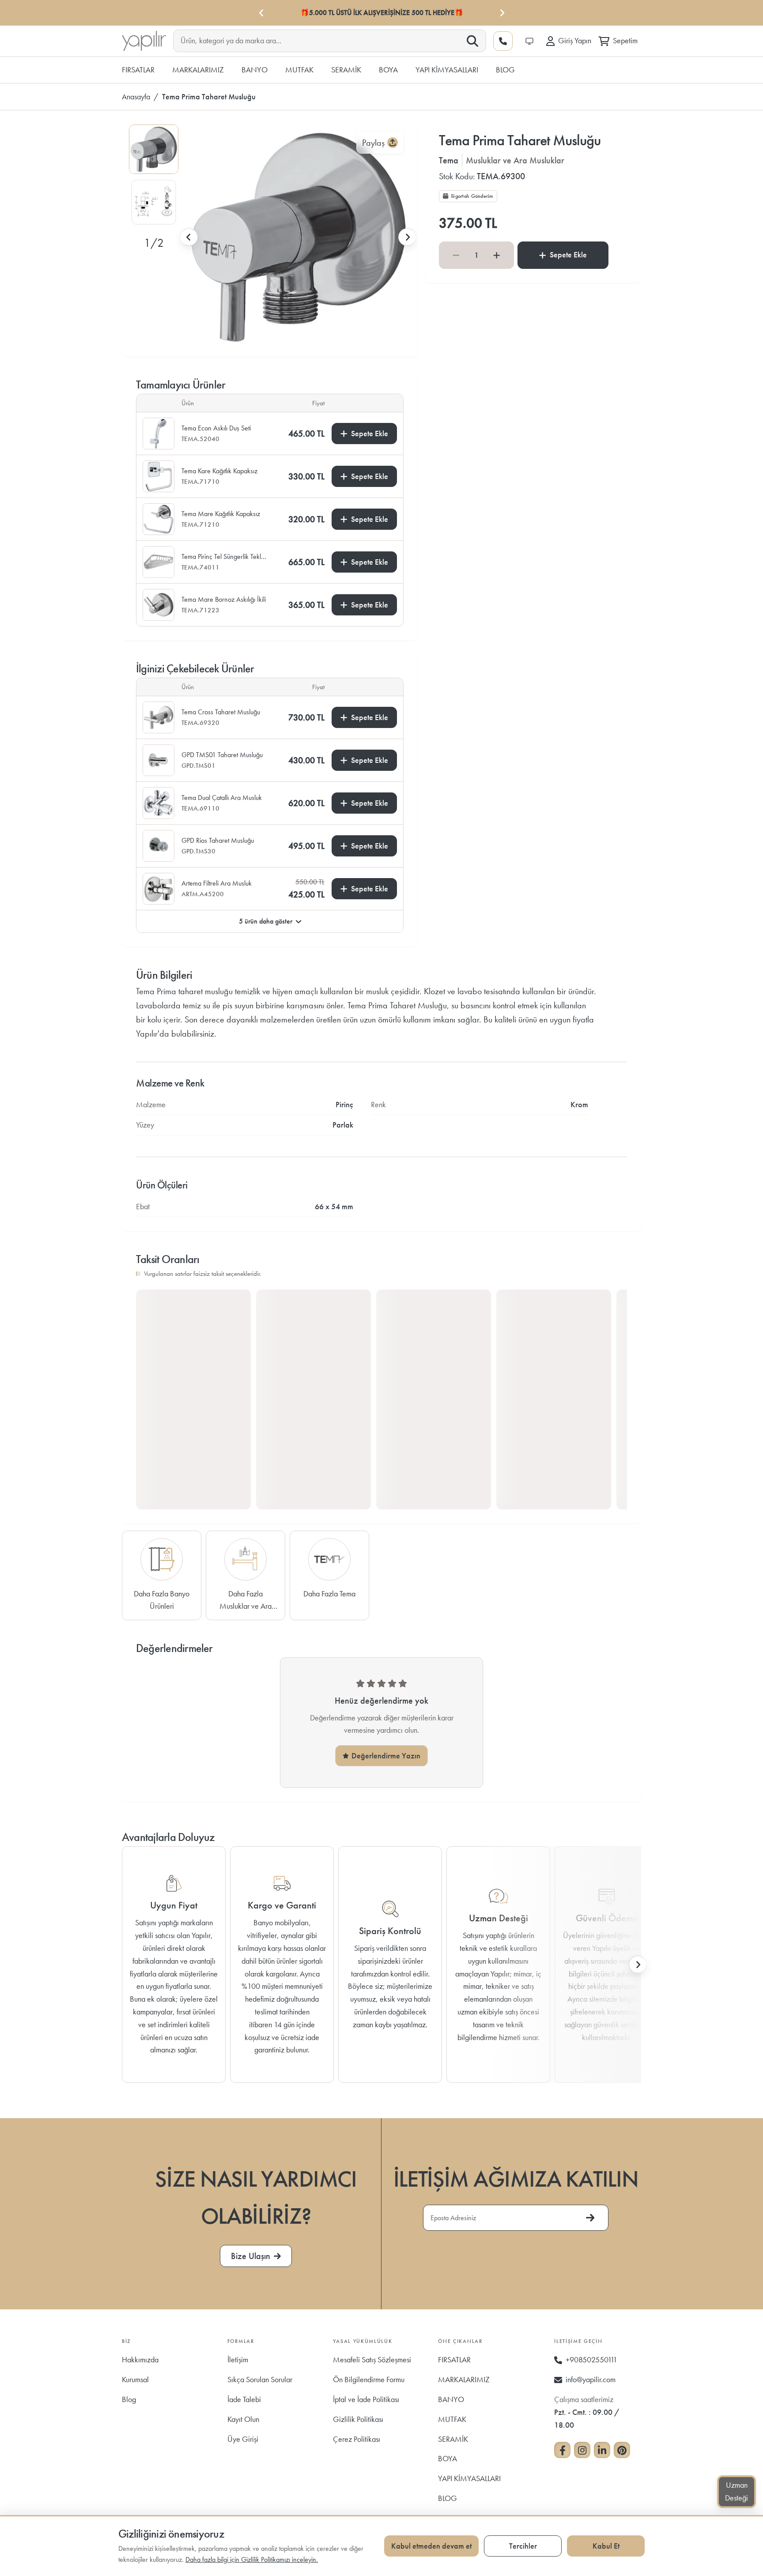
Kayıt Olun (243, 2419)
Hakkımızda (140, 2359)
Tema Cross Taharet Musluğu (221, 712)
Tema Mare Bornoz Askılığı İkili (224, 599)
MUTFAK (452, 2419)
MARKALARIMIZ (464, 2379)
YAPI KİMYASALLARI (469, 2478)
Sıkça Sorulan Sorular (260, 2379)
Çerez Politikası (357, 2439)
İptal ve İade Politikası (366, 2399)
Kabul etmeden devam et (431, 2546)
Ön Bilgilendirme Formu (369, 2379)
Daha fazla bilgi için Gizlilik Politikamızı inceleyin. (252, 2559)
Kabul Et (606, 2546)
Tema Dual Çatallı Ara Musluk (222, 798)
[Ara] (472, 41)
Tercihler (523, 2546)
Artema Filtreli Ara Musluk (217, 883)
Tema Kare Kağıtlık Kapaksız (219, 471)
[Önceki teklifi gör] (261, 13)
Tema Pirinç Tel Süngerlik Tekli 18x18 (222, 557)
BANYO (451, 2399)
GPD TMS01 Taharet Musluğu (222, 755)
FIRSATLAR (454, 2359)
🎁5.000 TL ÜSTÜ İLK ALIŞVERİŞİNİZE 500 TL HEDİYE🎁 (382, 13)
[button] (154, 149)
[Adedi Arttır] (497, 255)
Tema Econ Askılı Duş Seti (216, 428)
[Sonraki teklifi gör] (502, 13)
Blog (129, 2399)
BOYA (448, 2458)
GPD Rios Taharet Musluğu (218, 840)
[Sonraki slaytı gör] (407, 237)
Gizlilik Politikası (358, 2419)
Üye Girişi (243, 2439)
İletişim (238, 2359)
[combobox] (323, 40)
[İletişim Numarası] (503, 41)
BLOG (448, 2498)
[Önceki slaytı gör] (189, 237)
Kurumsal (135, 2379)
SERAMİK (453, 2439)
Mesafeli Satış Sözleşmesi (372, 2359)
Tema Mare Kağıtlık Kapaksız (221, 514)
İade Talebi (244, 2399)
